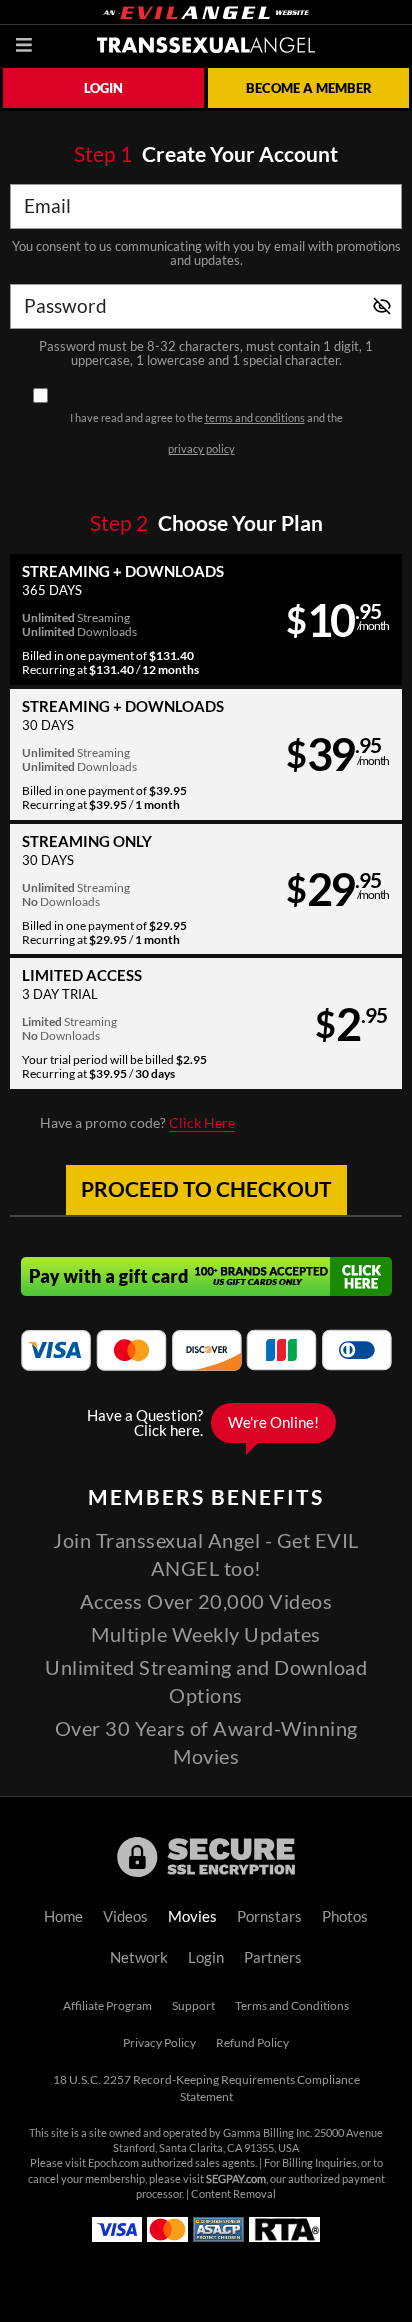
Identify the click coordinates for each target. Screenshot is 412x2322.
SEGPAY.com (236, 2179)
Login (103, 88)
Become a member (309, 88)
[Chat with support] (206, 1423)
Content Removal (233, 2194)
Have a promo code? (137, 1123)
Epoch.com (113, 2163)
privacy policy (201, 449)
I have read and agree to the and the (206, 433)
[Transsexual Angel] (206, 45)
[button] (206, 619)
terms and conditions (255, 418)
